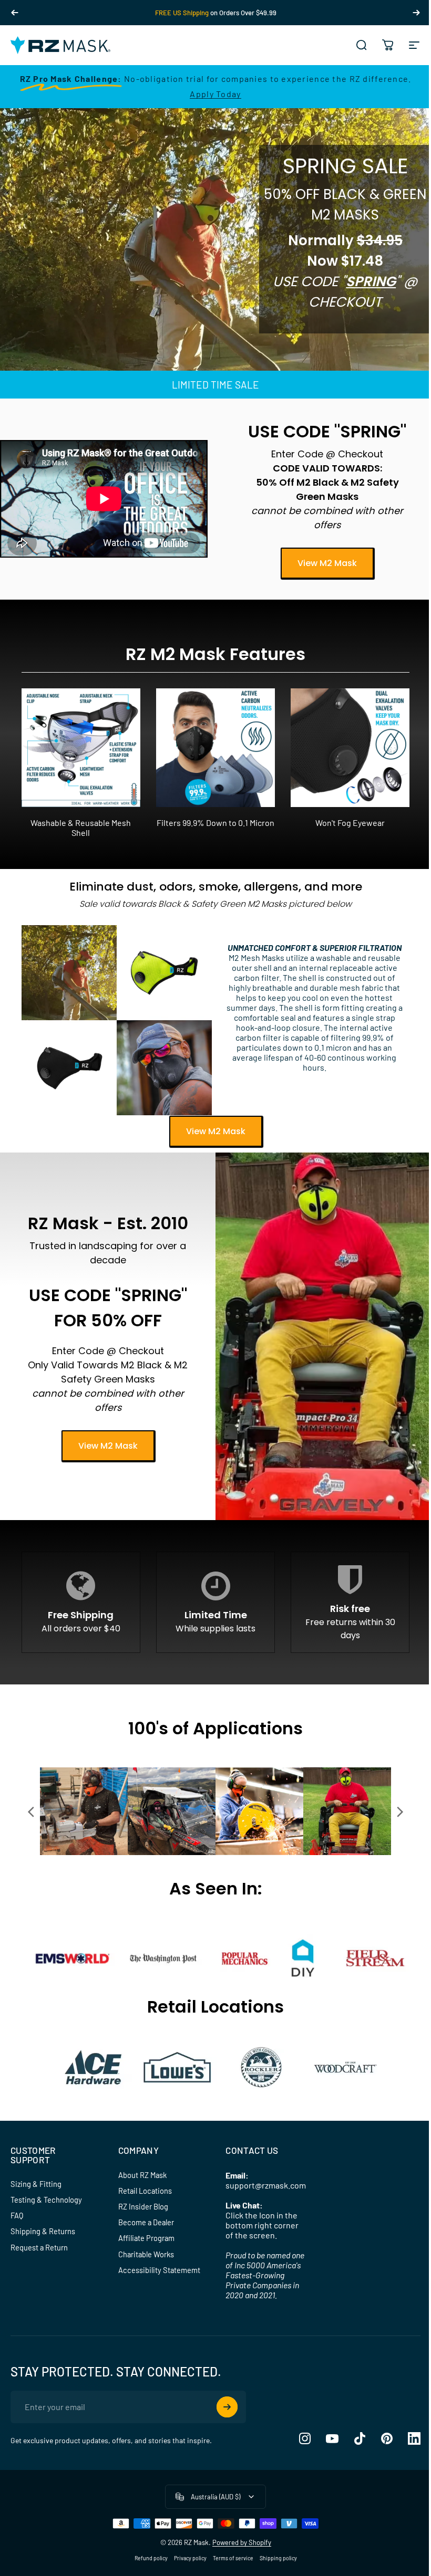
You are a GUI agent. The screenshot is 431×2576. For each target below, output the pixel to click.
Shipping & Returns (43, 2231)
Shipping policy (278, 2558)
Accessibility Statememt (159, 2270)
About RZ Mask (142, 2175)
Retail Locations (145, 2191)
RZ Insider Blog (143, 2206)
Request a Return (39, 2247)
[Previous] (15, 13)
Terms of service (233, 2558)
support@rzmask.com (266, 2185)
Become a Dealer (146, 2222)
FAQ (17, 2215)
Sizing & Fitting (36, 2184)
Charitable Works (146, 2254)
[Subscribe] (227, 2407)
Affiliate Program (146, 2238)
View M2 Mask (327, 563)
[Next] (416, 13)
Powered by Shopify (242, 2542)
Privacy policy (190, 2558)
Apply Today (215, 94)
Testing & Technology (46, 2200)
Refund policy (151, 2558)
